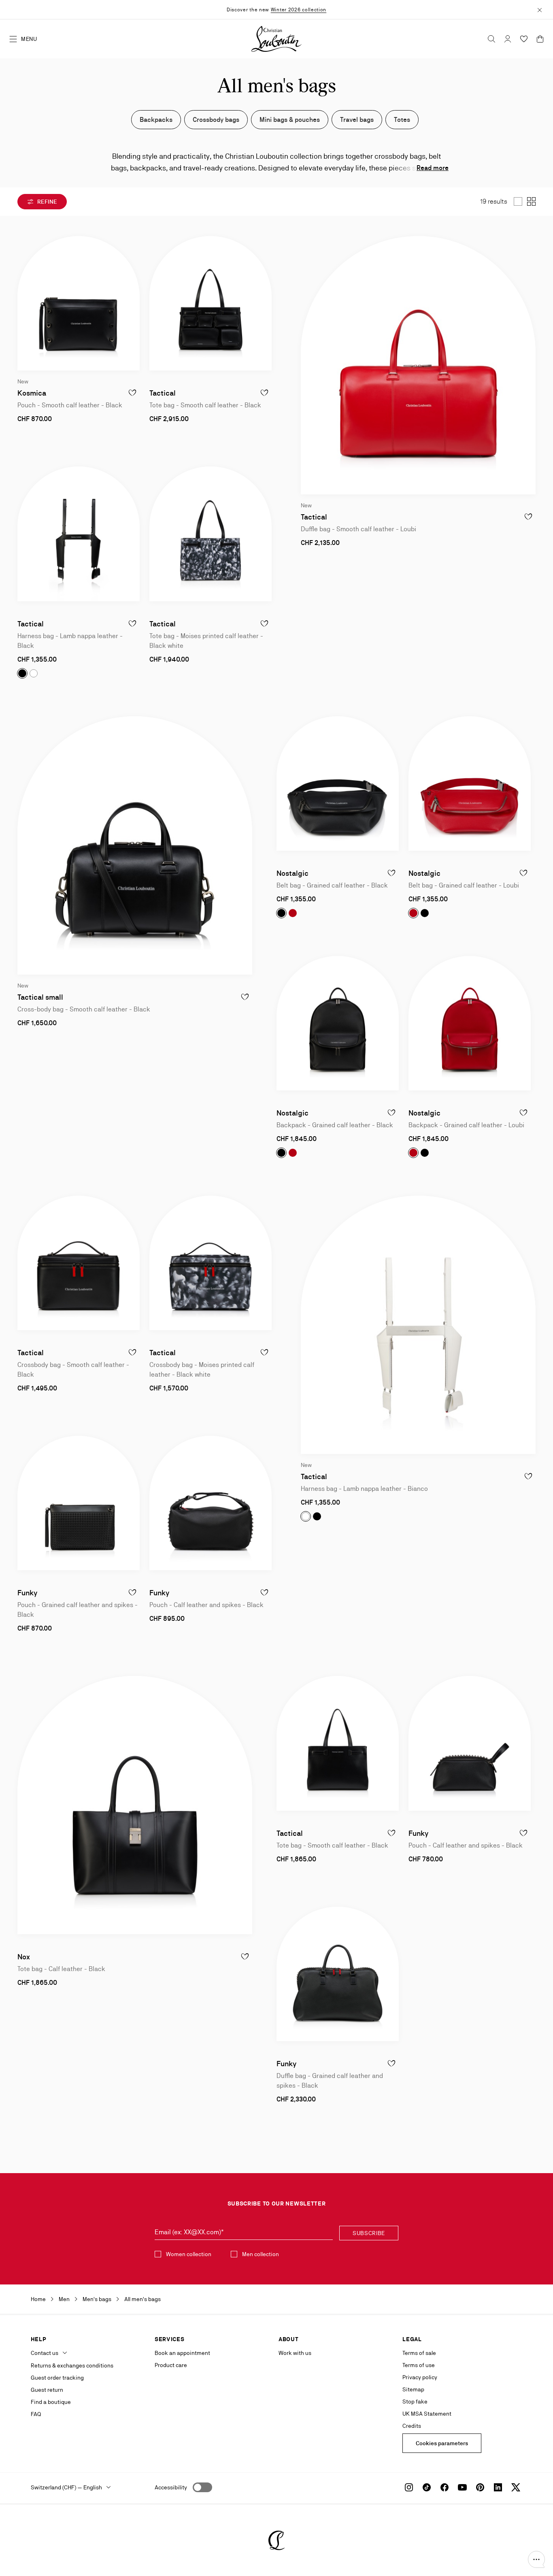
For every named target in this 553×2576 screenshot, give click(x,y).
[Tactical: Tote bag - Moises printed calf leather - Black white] (211, 534)
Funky (27, 1593)
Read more (433, 168)
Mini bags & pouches (290, 120)
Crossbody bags (216, 120)
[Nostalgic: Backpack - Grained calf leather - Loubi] (470, 1023)
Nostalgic (292, 873)
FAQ (36, 2414)
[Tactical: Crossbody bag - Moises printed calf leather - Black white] (211, 1263)
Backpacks (156, 120)
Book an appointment (182, 2353)
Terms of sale (419, 2353)
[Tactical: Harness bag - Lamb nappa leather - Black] (79, 534)
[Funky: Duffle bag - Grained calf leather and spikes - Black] (338, 1974)
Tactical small (40, 997)
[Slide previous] (24, 303)
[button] (536, 2559)
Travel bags (357, 120)
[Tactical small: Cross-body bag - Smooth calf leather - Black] (135, 845)
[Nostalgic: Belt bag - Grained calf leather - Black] (338, 783)
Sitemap (413, 2389)
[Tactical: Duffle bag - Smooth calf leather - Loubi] (418, 365)
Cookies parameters (442, 2443)
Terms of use (419, 2365)
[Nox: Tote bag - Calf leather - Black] (135, 1805)
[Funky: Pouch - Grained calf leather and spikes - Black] (79, 1503)
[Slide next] (133, 303)
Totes (402, 120)
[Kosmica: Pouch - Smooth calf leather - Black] (79, 303)
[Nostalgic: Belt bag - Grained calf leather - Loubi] (470, 783)
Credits (412, 2426)
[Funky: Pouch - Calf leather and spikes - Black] (211, 1503)
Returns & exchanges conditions (72, 2365)
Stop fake (415, 2401)
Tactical (163, 393)
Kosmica (32, 393)
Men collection (261, 2254)
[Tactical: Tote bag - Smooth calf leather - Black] (211, 303)
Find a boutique (51, 2402)
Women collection (189, 2254)
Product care (171, 2365)
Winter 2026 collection (299, 10)
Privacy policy (420, 2377)
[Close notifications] (540, 9)
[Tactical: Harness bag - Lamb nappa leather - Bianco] (418, 1325)
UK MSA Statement (427, 2414)
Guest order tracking (57, 2378)
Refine (47, 202)
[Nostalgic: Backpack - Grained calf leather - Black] (338, 1023)
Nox (24, 1957)
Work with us (295, 2353)
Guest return (47, 2390)
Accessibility (171, 2487)
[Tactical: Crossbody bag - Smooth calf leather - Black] (79, 1263)
